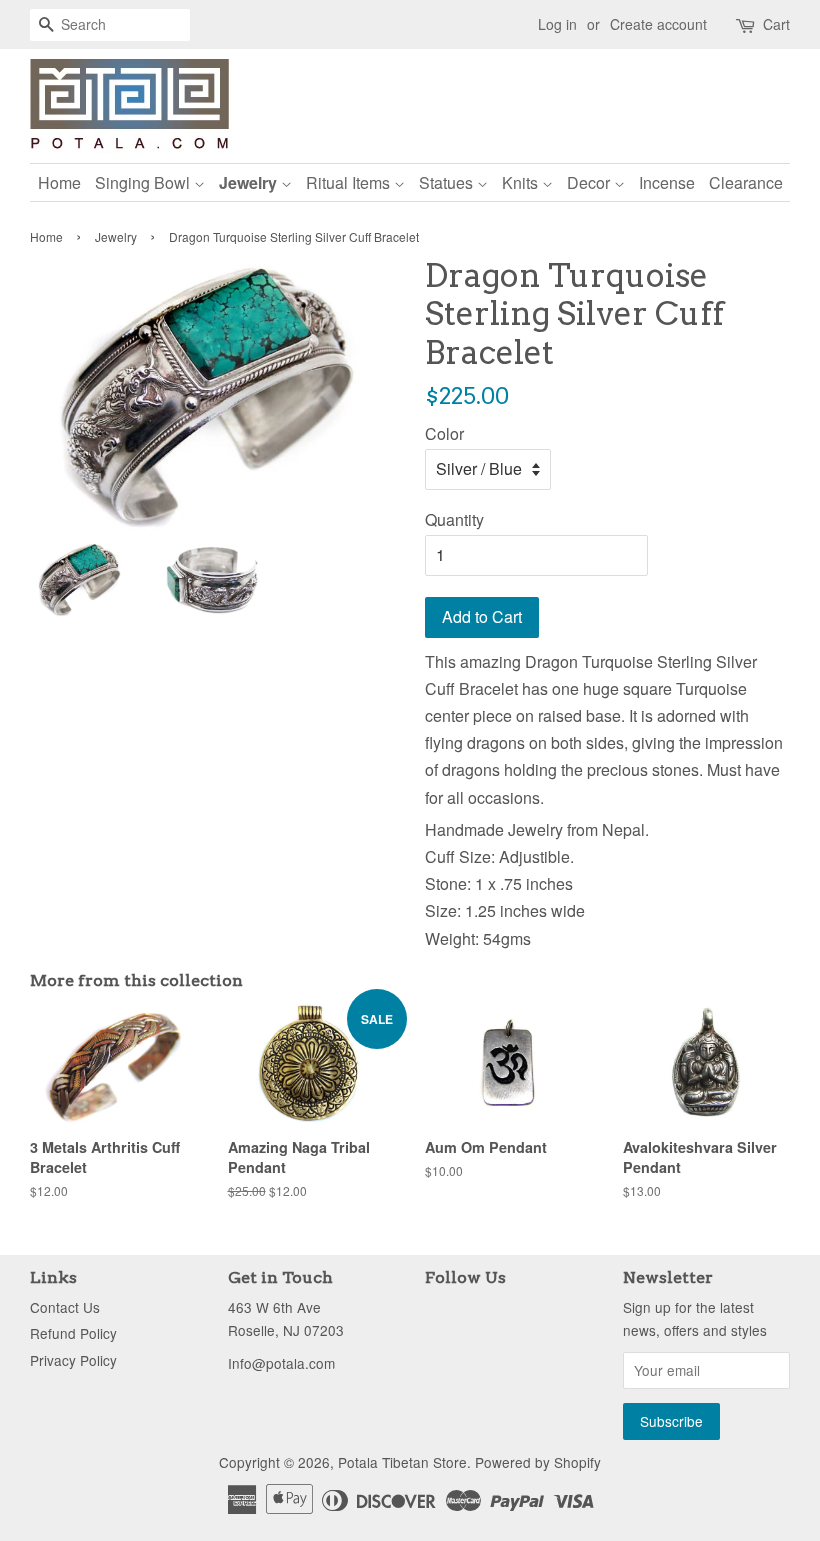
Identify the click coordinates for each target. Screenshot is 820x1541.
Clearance (746, 182)
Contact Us (65, 1307)
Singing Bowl (144, 182)
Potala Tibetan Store (402, 1462)
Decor (590, 182)
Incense (667, 182)
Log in (557, 24)
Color (444, 433)
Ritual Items (350, 182)
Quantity (454, 519)
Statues (448, 182)
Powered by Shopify (538, 1462)
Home (59, 182)
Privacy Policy (73, 1360)
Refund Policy (73, 1333)
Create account (658, 24)
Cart (776, 24)
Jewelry (250, 182)
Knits (522, 182)
